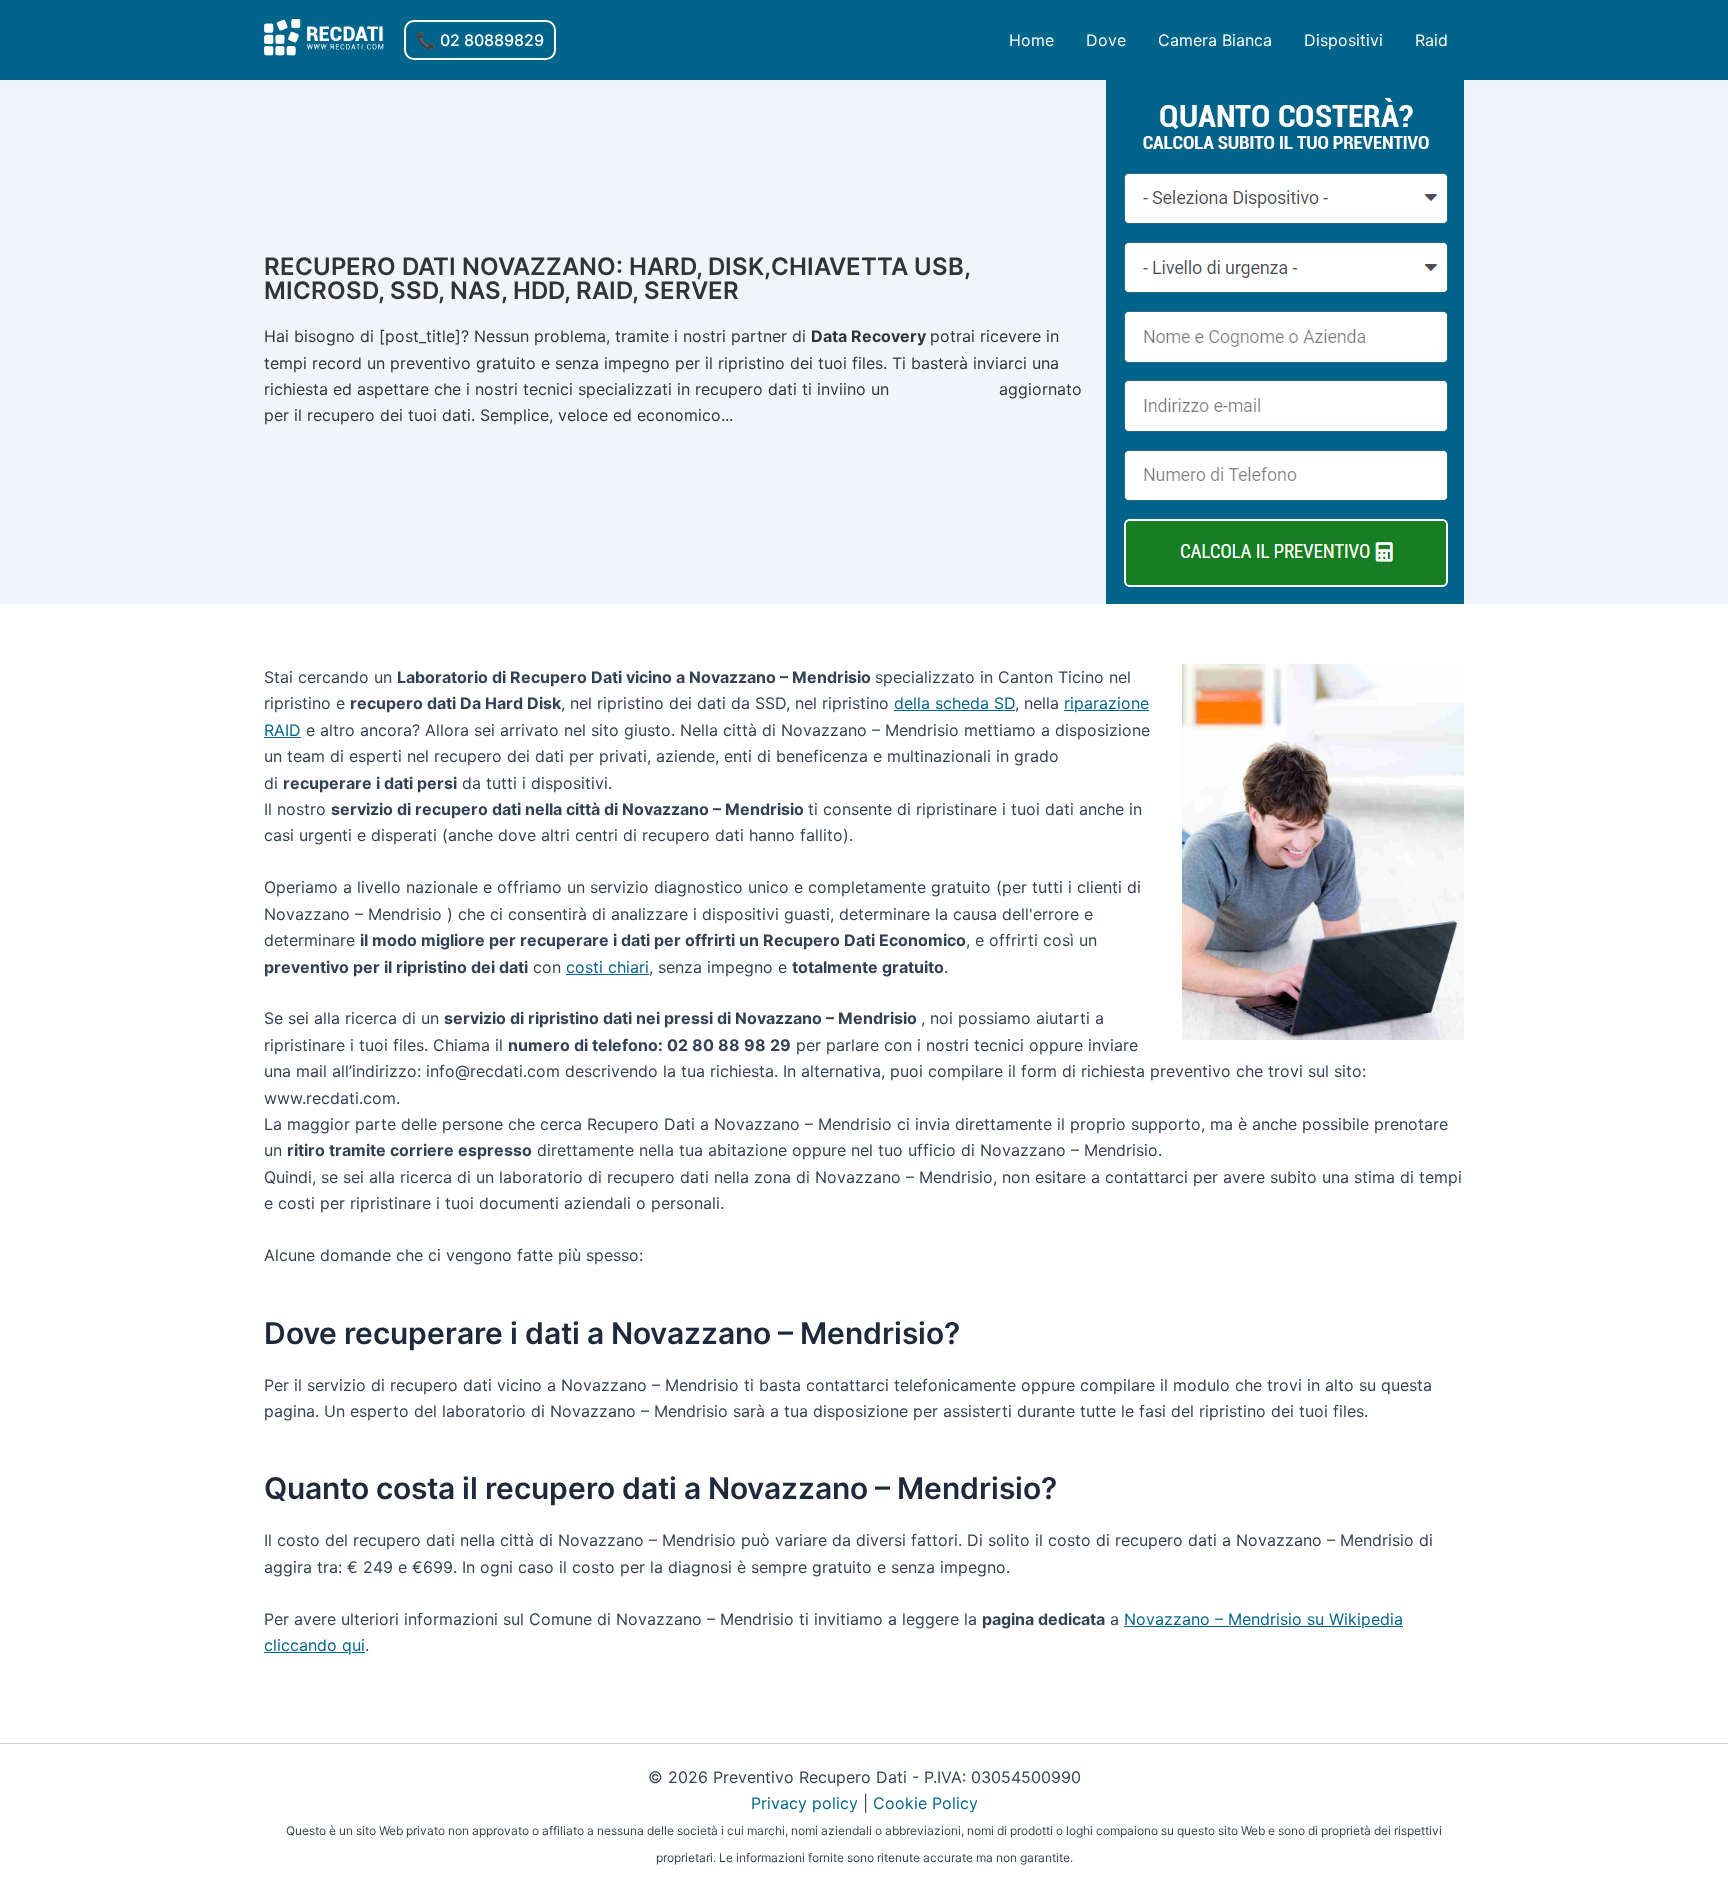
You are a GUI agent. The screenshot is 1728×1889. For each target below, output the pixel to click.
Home (1031, 40)
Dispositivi (1343, 40)
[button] (480, 40)
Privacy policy (804, 1803)
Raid (1431, 40)
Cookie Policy (925, 1803)
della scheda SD (954, 703)
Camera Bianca (1215, 40)
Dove (1106, 40)
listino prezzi (944, 389)
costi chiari (607, 967)
